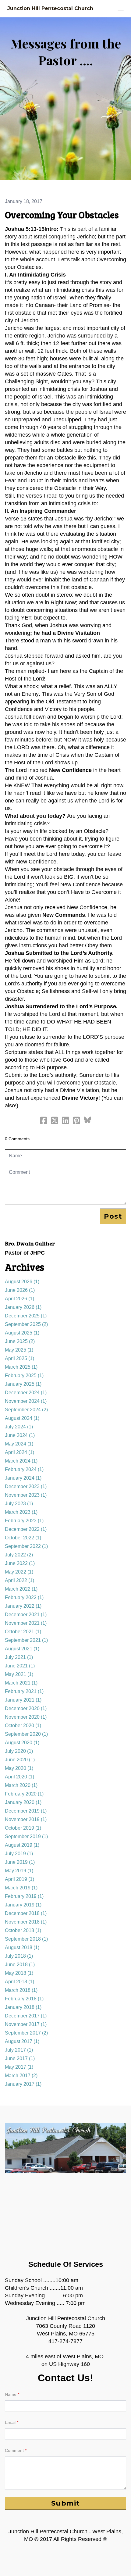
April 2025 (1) (19, 1358)
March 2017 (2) (21, 2076)
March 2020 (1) (21, 1785)
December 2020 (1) (26, 1708)
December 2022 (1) (26, 1529)
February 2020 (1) (24, 1794)
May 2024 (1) (19, 1444)
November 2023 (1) (26, 1495)
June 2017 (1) (20, 2058)
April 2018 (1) (19, 1982)
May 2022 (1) (19, 1572)
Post (113, 1216)
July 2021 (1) (19, 1657)
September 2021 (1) (26, 1640)
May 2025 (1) (19, 1350)
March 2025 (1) (21, 1367)
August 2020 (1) (22, 1743)
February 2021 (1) (24, 1691)
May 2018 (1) (19, 1973)
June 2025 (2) (20, 1341)
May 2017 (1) (19, 2067)
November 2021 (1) (26, 1623)
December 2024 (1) (26, 1393)
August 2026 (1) (22, 1282)
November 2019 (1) (26, 1819)
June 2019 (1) (20, 1862)
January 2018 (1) (23, 2007)
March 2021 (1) (21, 1683)
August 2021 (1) (22, 1649)
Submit (66, 2503)
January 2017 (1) (23, 2084)
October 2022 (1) (23, 1538)
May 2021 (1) (19, 1674)
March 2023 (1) (21, 1512)
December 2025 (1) (26, 1316)
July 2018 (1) (19, 1956)
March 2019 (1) (21, 1888)
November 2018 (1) (26, 1922)
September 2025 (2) (26, 1324)
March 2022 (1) (21, 1589)
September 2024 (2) (26, 1410)
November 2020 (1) (26, 1717)
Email (10, 2422)
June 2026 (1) (20, 1290)
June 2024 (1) (20, 1435)
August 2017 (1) (22, 2041)
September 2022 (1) (26, 1546)
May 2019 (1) (19, 1871)
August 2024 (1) (22, 1418)
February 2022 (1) (24, 1597)
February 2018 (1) (24, 1999)
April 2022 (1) (19, 1580)
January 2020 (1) (23, 1802)
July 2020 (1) (19, 1751)
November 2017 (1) (26, 2024)
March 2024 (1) (21, 1461)
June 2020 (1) (20, 1760)
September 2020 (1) (26, 1734)
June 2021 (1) (20, 1666)
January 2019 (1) (23, 1905)
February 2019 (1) (24, 1896)
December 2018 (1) (26, 1913)
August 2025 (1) (22, 1333)
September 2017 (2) (26, 2033)
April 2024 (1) (19, 1452)
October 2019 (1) (23, 1828)
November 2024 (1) (26, 1401)
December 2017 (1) (26, 2016)
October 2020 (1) (23, 1726)
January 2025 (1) (23, 1384)
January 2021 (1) (23, 1700)
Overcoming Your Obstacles (62, 215)
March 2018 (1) (21, 1990)
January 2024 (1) (23, 1478)
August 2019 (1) (22, 1845)
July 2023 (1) (19, 1504)
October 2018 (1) (23, 1930)
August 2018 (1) (22, 1947)
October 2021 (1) (23, 1632)
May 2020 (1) (19, 1768)
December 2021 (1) (26, 1615)
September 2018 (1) (26, 1939)
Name (11, 2394)
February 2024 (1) (24, 1469)
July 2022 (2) (19, 1555)
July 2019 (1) (19, 1854)
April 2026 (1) (19, 1299)
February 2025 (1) (24, 1376)
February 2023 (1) (24, 1521)
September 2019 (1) (26, 1836)
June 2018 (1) (20, 1965)
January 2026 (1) (23, 1307)
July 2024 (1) (19, 1427)
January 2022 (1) (23, 1606)
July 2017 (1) (19, 2050)
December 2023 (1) (26, 1486)
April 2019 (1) (19, 1879)
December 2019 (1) (26, 1811)
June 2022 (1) (20, 1563)
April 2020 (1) (19, 1777)
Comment (14, 2450)
